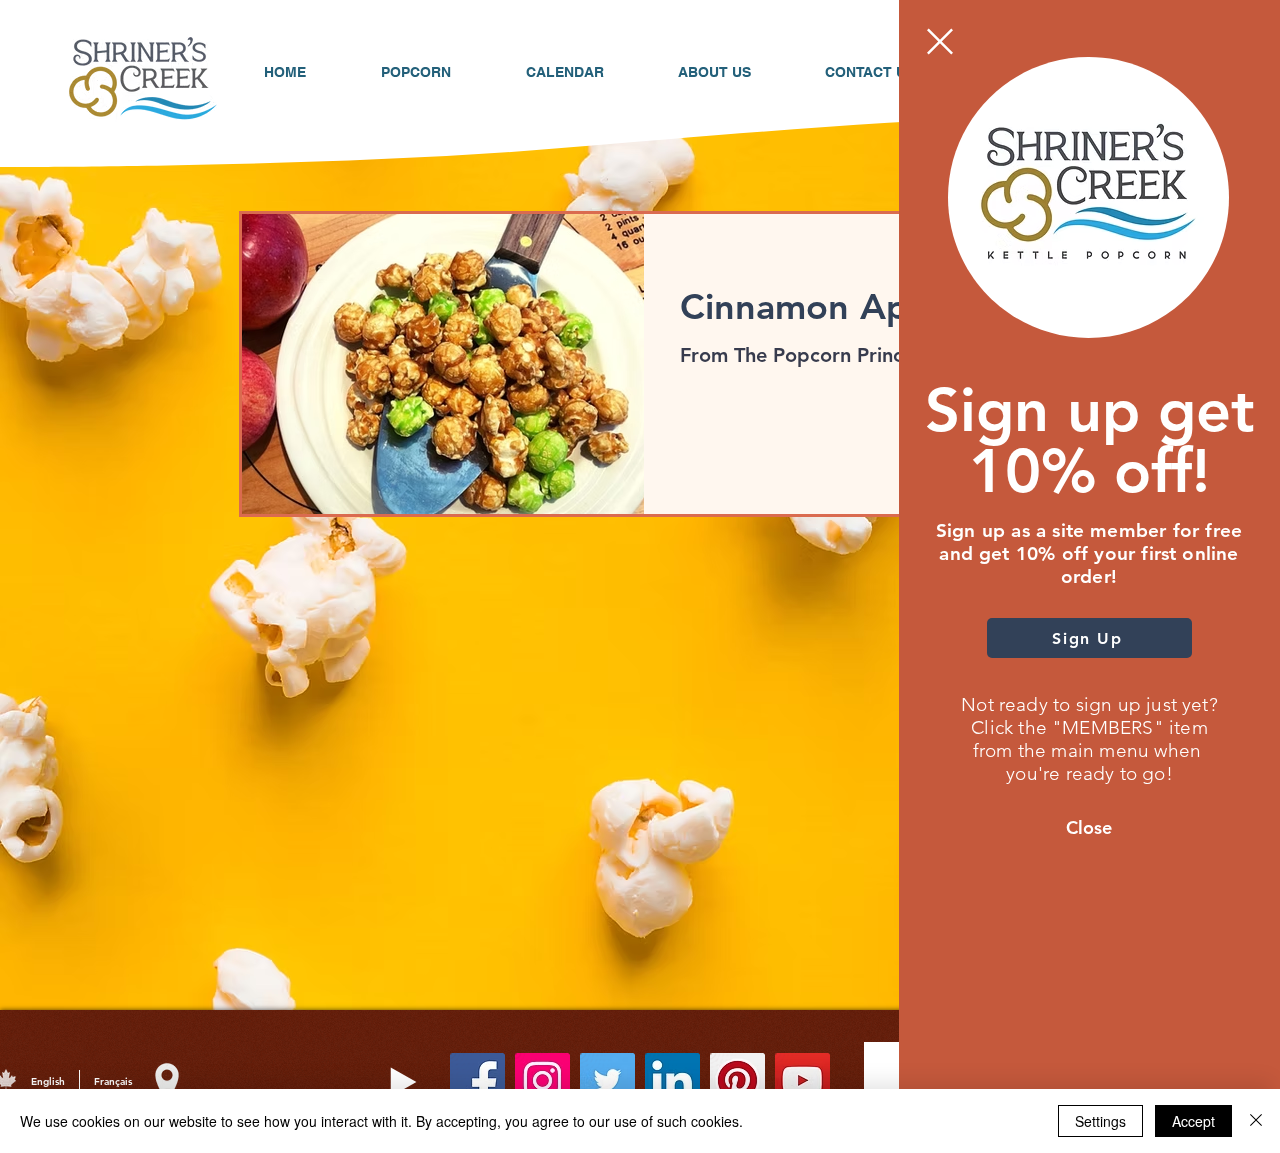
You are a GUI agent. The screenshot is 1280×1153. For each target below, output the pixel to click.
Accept (1193, 1121)
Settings (1100, 1121)
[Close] (1256, 1121)
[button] (940, 41)
